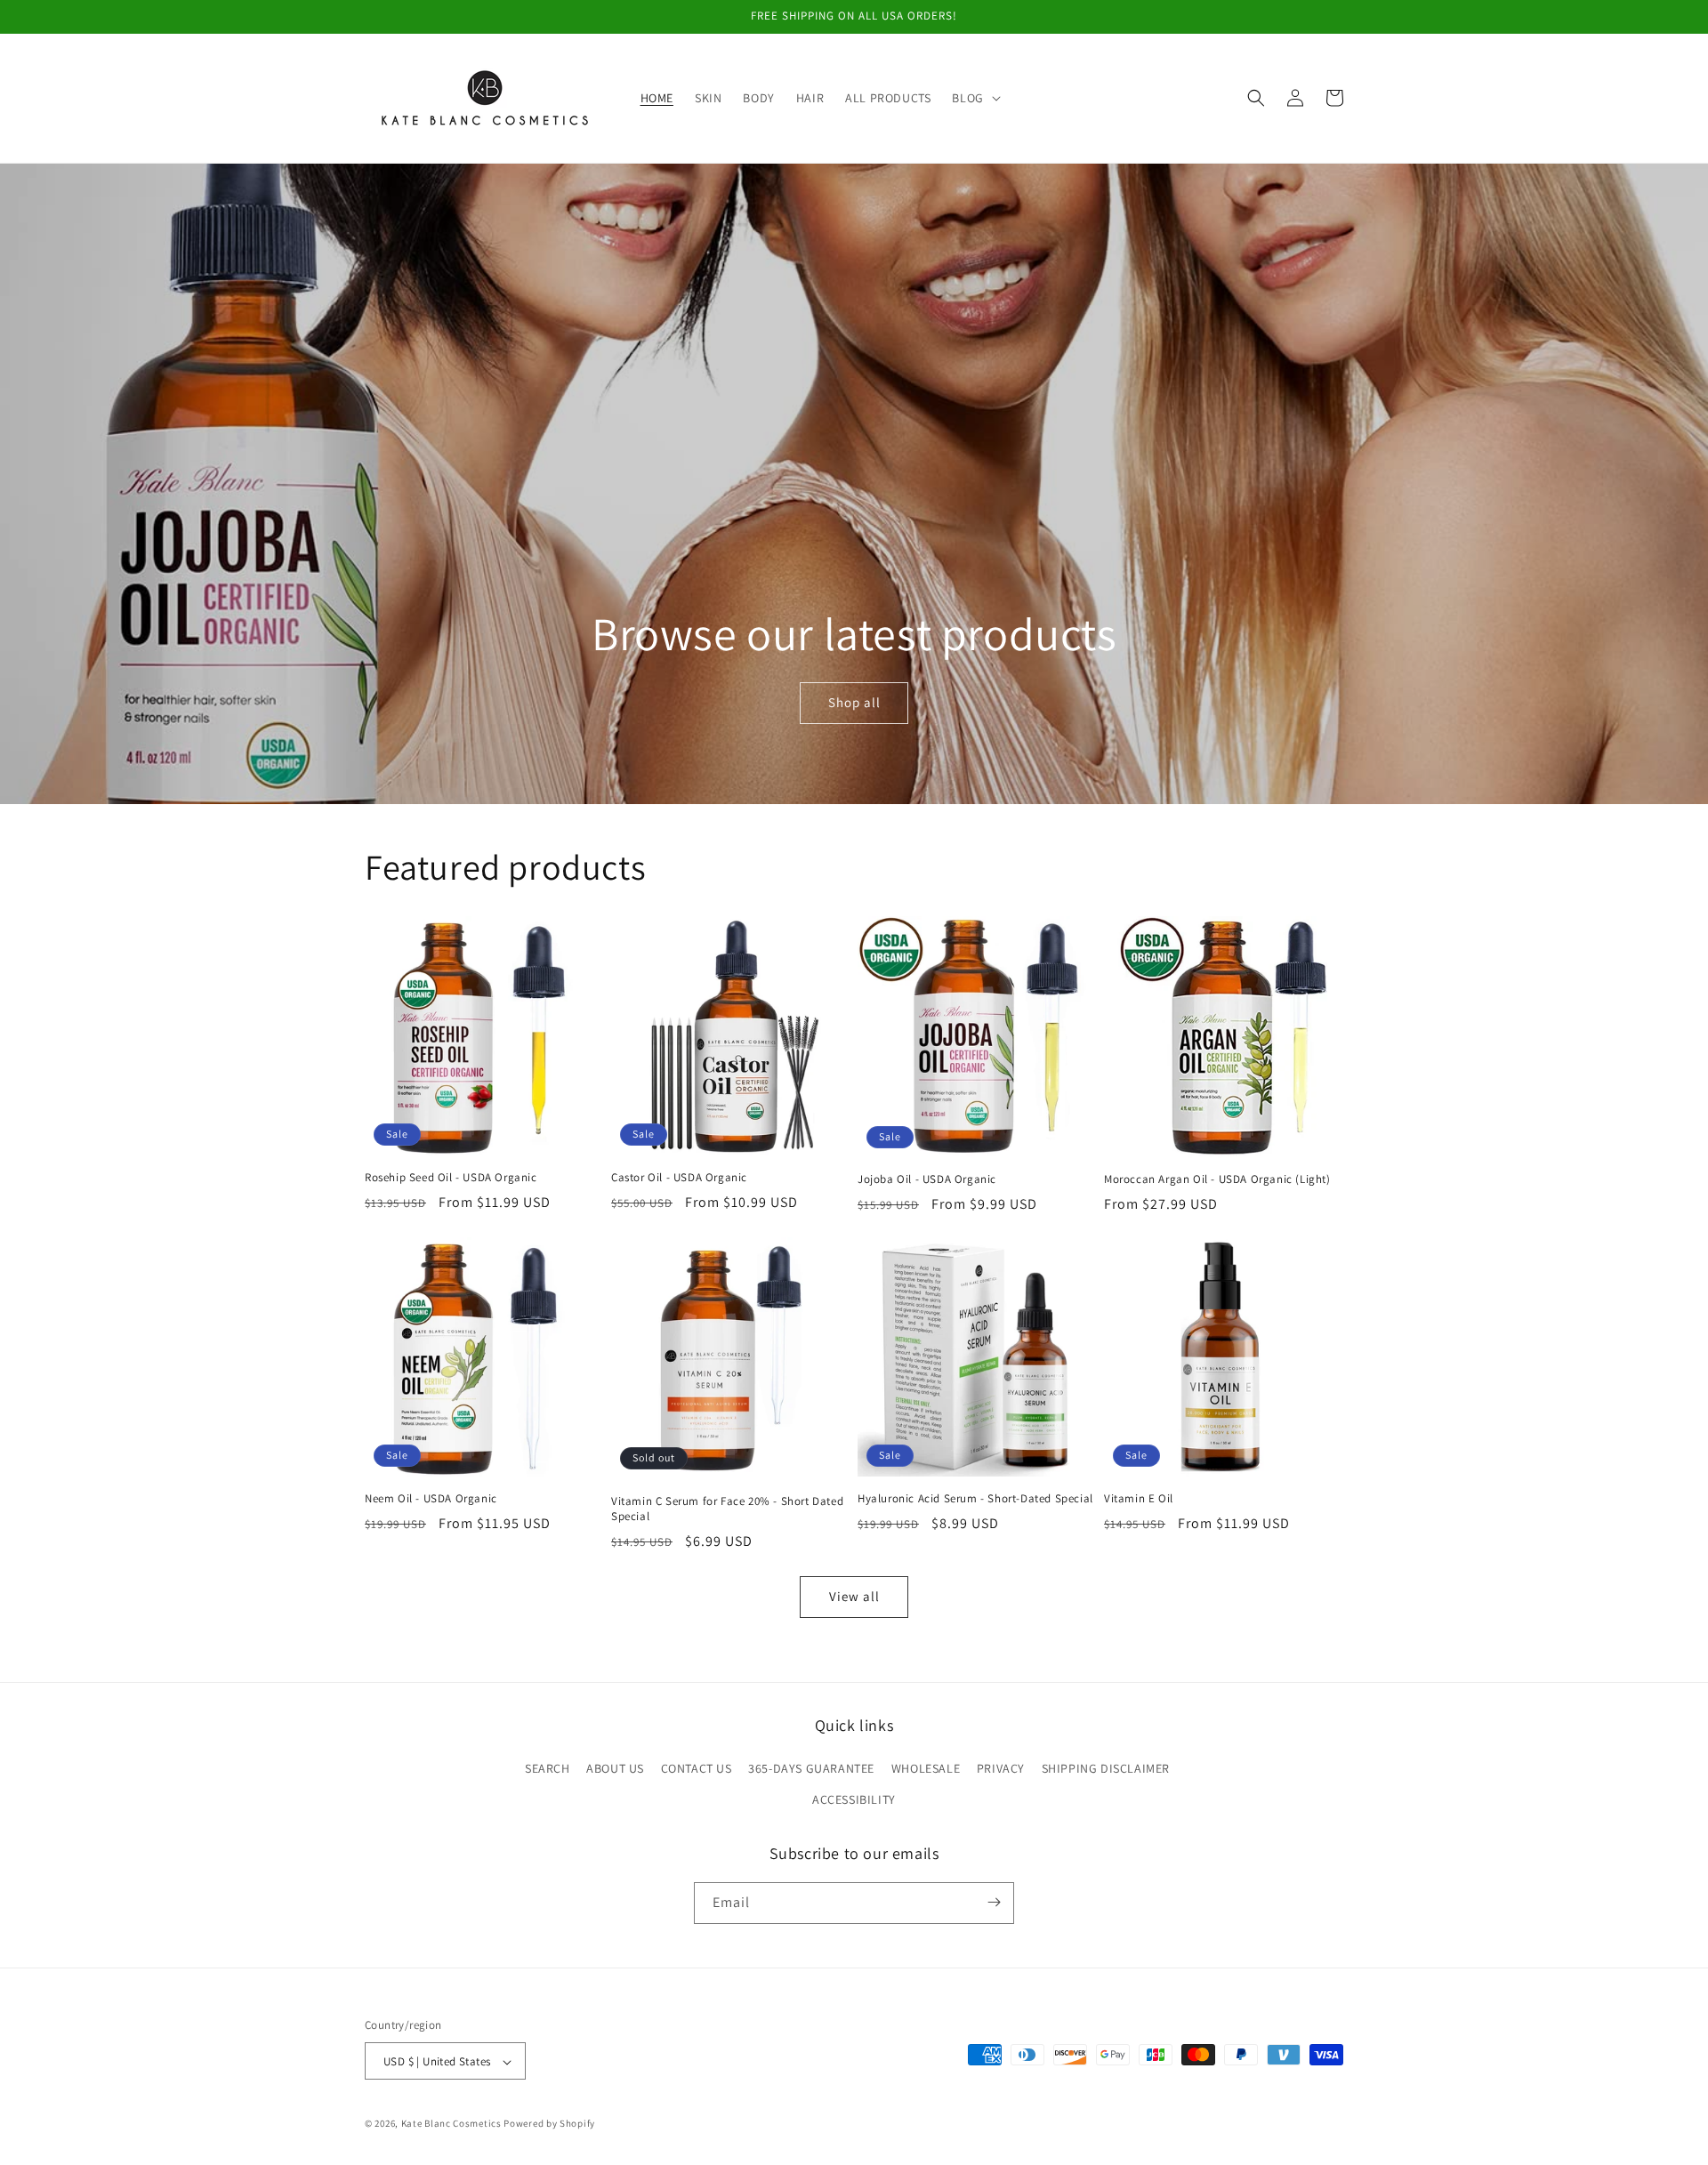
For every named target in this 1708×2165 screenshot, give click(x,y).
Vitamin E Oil (1139, 1499)
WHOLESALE (926, 1768)
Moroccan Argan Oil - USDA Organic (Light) (1217, 1179)
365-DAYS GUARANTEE (811, 1768)
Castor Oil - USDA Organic (679, 1178)
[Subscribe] (994, 1902)
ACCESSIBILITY (854, 1800)
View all (854, 1596)
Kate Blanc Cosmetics (451, 2124)
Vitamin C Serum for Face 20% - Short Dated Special (727, 1509)
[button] (974, 98)
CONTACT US (697, 1768)
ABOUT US (615, 1768)
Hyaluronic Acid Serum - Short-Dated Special (975, 1499)
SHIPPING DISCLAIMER (1106, 1768)
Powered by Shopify (549, 2124)
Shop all (854, 702)
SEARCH (548, 1768)
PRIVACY (1001, 1768)
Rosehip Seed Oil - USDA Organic (451, 1178)
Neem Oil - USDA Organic (431, 1499)
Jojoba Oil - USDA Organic (927, 1179)
